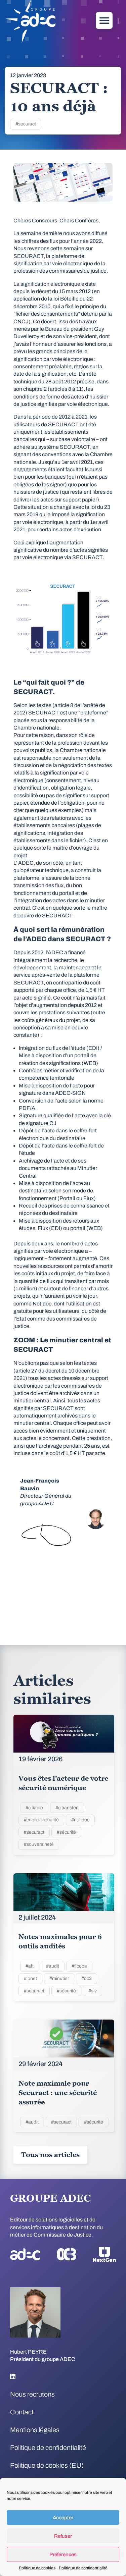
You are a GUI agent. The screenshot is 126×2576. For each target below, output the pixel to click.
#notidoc (80, 1820)
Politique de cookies (37, 2568)
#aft (30, 1966)
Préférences (63, 2555)
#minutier (59, 1978)
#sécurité (66, 1832)
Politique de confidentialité (83, 2568)
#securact (26, 124)
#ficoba (79, 1966)
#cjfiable (34, 1808)
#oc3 (87, 1978)
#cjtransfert (67, 1808)
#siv (93, 1991)
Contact (22, 2412)
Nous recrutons (32, 2394)
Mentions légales (35, 2430)
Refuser (63, 2536)
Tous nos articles (50, 2155)
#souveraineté (39, 1844)
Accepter (63, 2518)
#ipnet (30, 1978)
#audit (53, 1966)
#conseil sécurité (41, 1820)
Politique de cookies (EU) (47, 2465)
